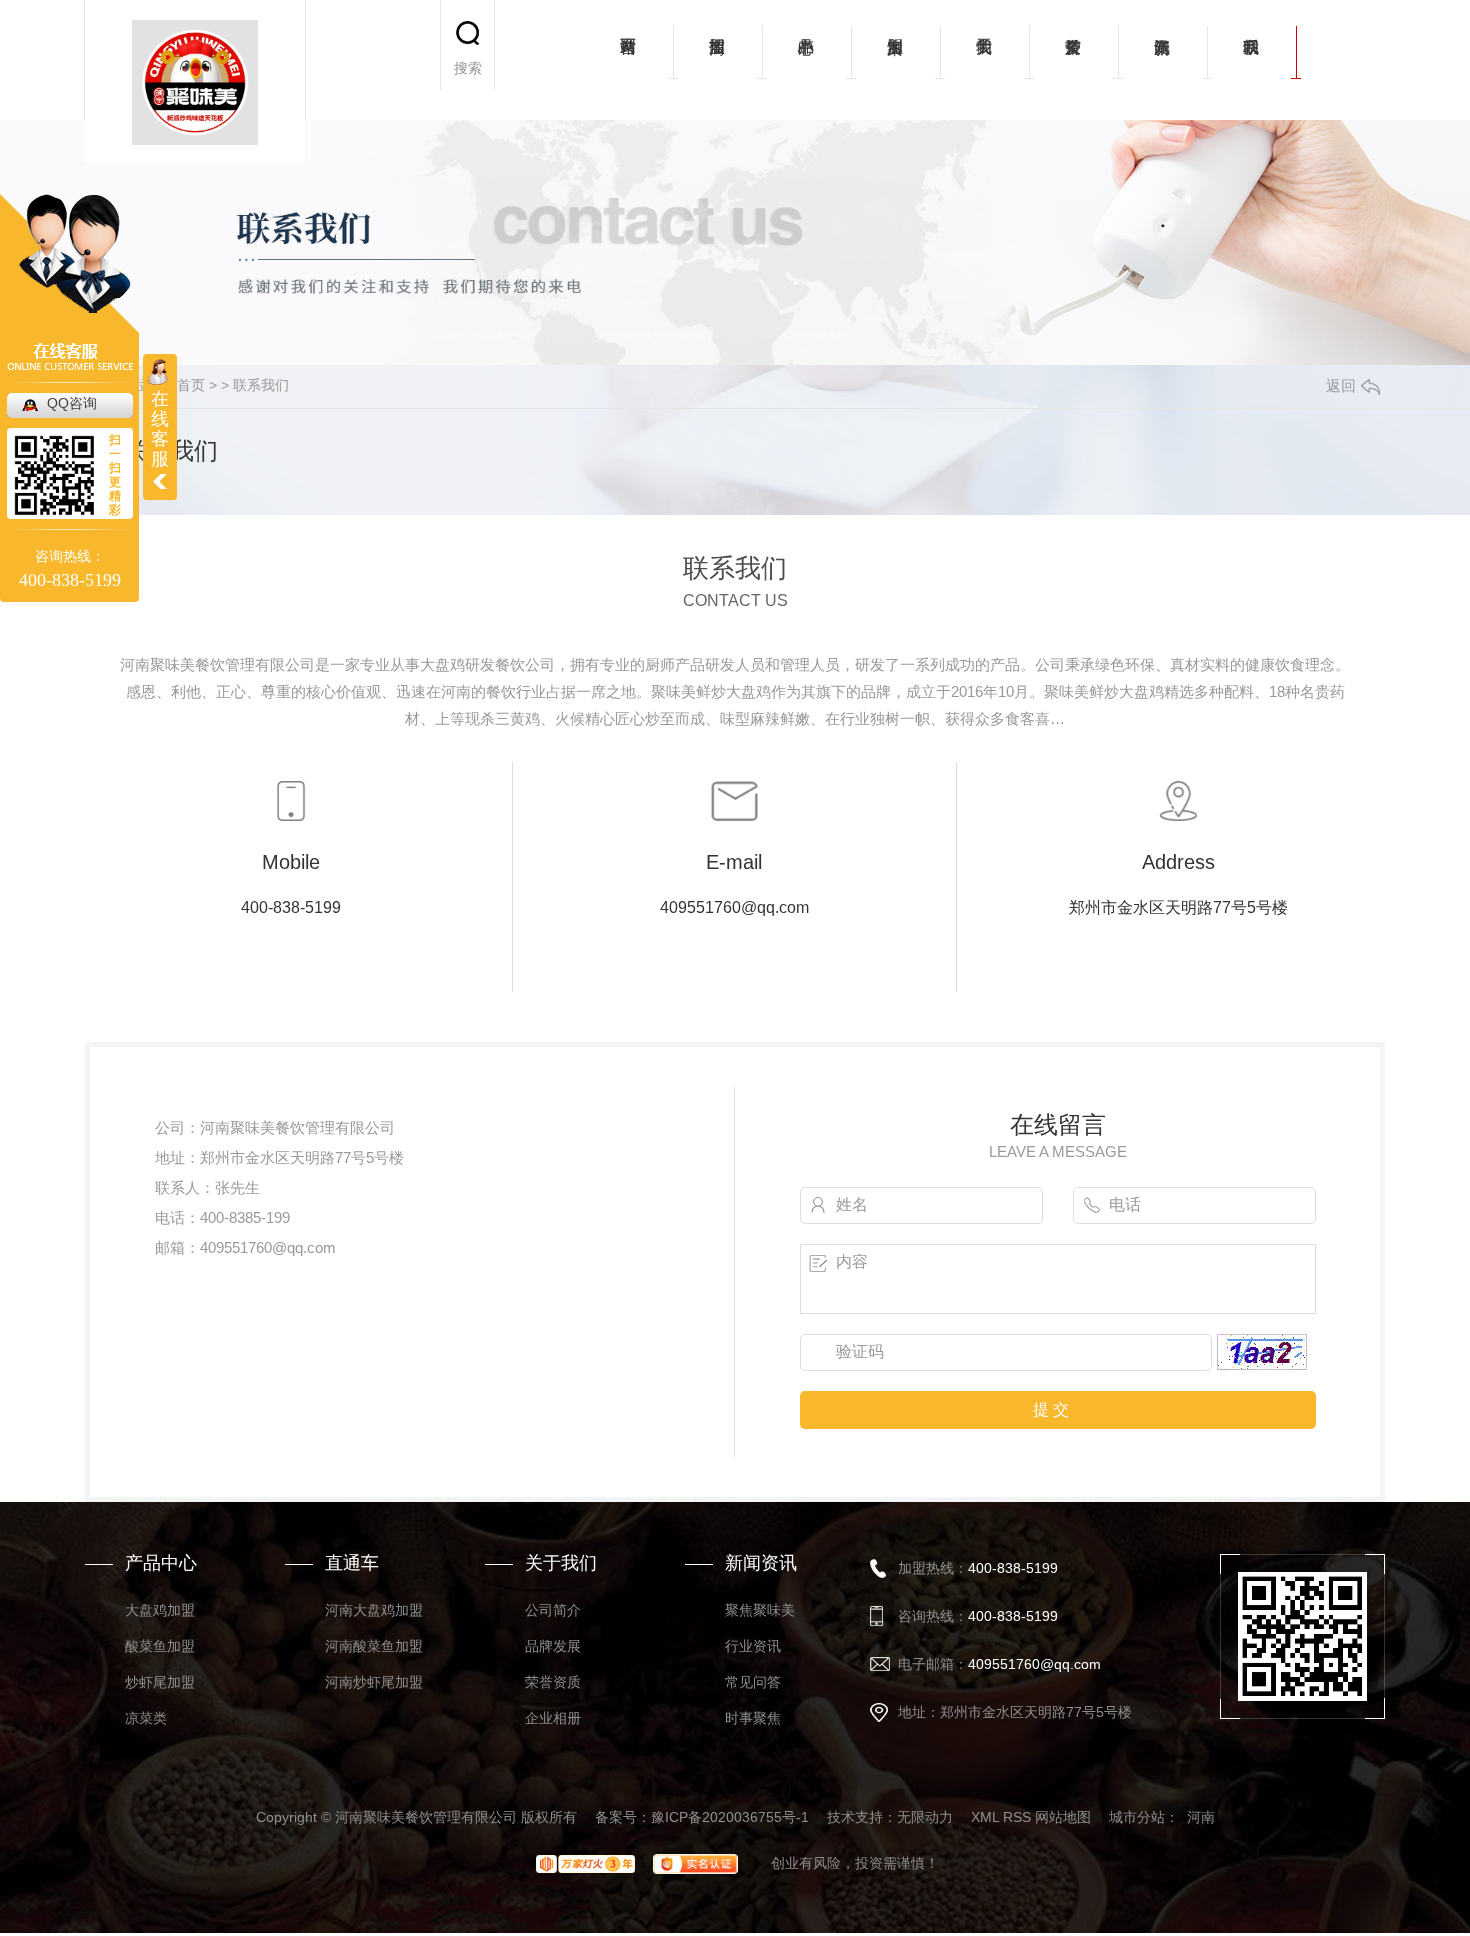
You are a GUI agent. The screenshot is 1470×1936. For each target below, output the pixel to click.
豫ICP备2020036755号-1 (730, 1817)
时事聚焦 (753, 1718)
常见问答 (753, 1682)
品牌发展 (553, 1646)
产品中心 (806, 60)
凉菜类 (146, 1718)
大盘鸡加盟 (160, 1610)
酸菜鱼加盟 (160, 1646)
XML (985, 1817)
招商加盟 (717, 60)
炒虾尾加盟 (160, 1682)
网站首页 (628, 60)
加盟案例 (895, 60)
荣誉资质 (1073, 60)
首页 (191, 385)
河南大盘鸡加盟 (374, 1610)
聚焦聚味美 (760, 1610)
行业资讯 (753, 1646)
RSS (1017, 1817)
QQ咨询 (72, 403)
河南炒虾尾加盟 (374, 1682)
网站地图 (1063, 1817)
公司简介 (553, 1610)
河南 (1201, 1817)
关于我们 (984, 60)
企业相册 (553, 1718)
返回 (1341, 385)
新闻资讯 (1162, 60)
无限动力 (925, 1817)
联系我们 (1251, 60)
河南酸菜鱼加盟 (374, 1646)
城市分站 (1137, 1817)
